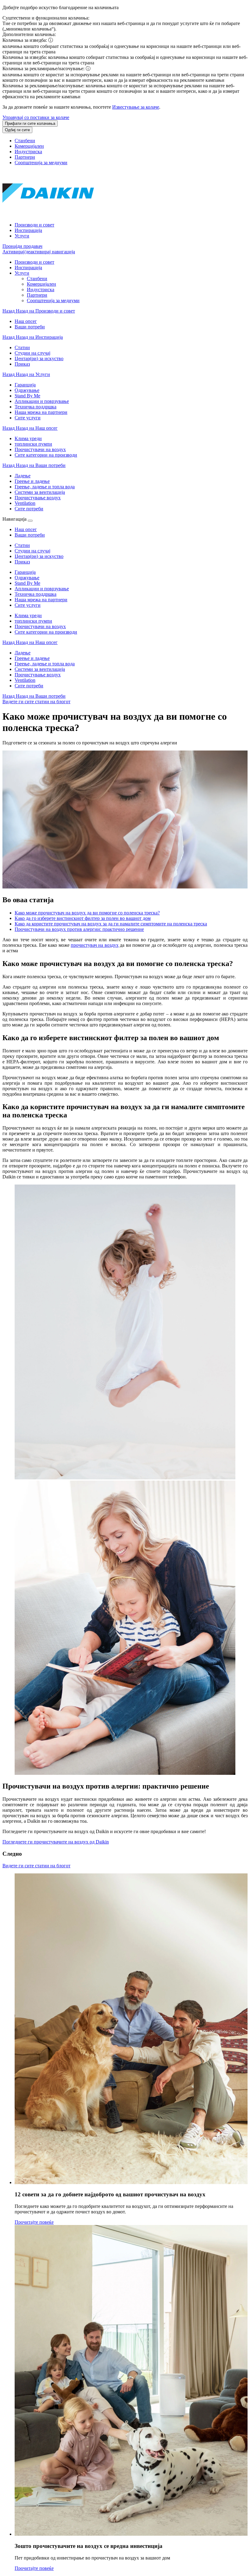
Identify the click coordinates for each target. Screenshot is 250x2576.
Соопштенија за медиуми (41, 163)
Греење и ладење (32, 658)
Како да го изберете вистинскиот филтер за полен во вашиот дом (83, 918)
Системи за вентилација (40, 669)
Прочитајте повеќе (34, 2222)
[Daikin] (48, 214)
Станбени (25, 141)
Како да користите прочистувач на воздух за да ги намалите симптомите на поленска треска (111, 924)
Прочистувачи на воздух (40, 626)
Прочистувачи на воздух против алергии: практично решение (79, 929)
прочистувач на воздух (95, 945)
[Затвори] (30, 521)
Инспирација (28, 230)
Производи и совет (34, 225)
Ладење (23, 653)
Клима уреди (28, 615)
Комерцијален (29, 146)
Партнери (25, 157)
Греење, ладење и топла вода (45, 664)
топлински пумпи (33, 621)
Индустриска (28, 152)
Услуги (22, 236)
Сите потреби (29, 686)
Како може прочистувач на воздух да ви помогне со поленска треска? (87, 913)
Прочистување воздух (38, 675)
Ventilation (25, 680)
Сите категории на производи (46, 632)
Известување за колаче (136, 107)
